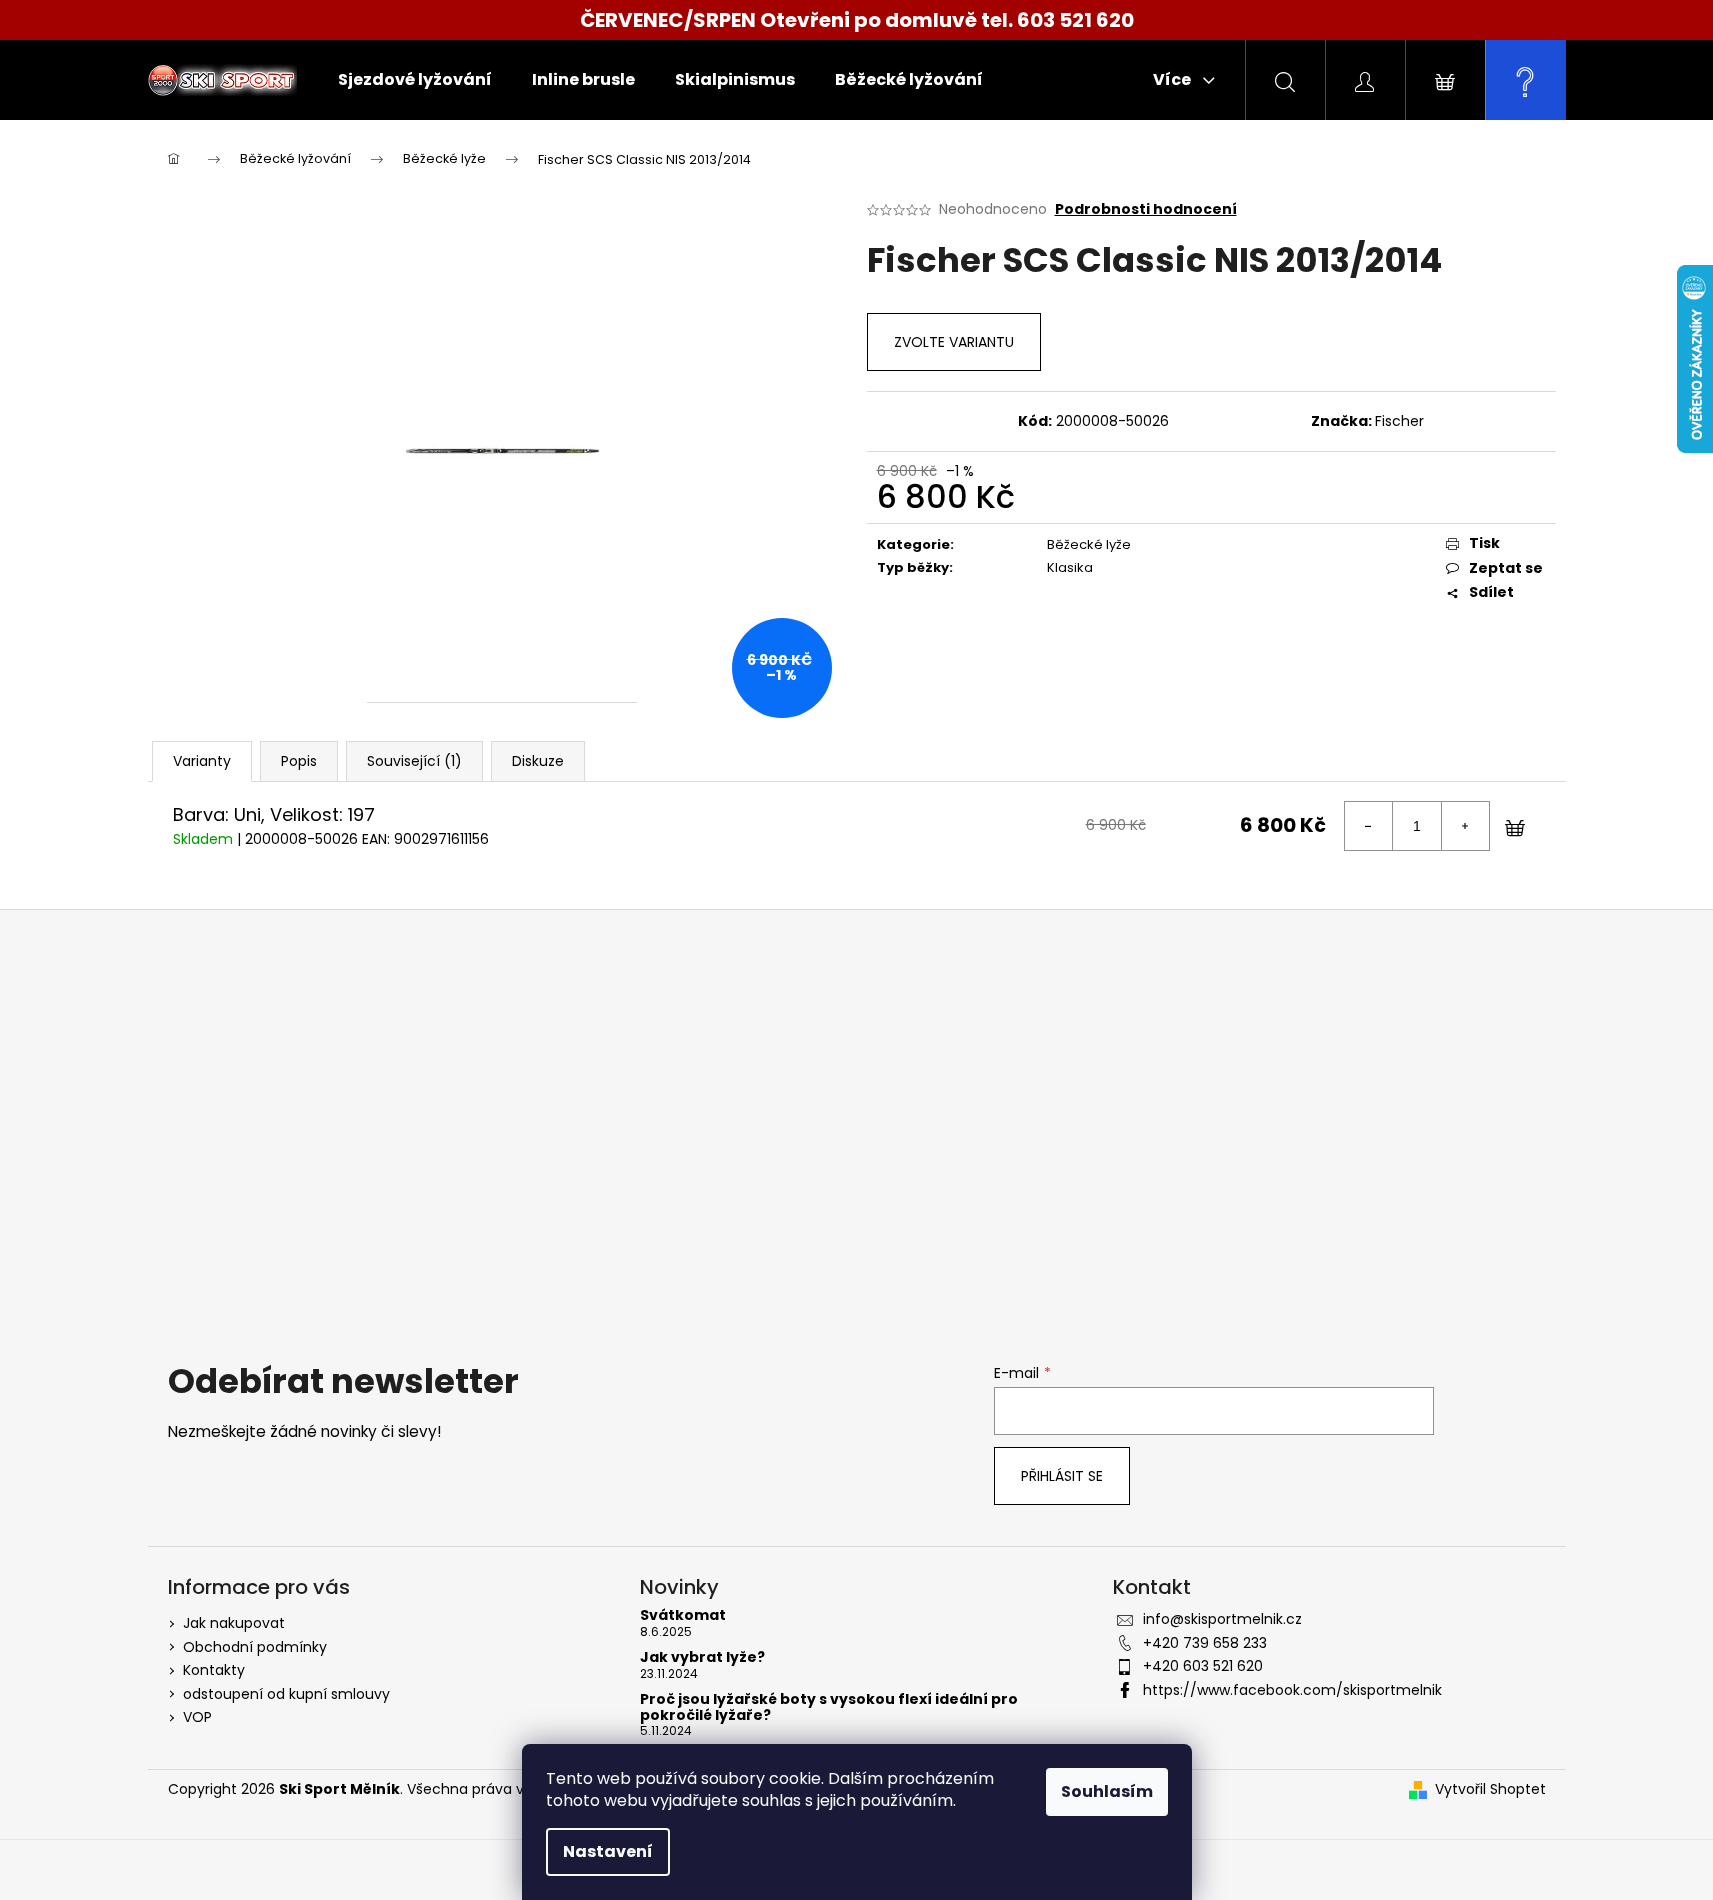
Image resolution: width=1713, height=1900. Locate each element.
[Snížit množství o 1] (1369, 826)
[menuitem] (415, 80)
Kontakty (214, 1670)
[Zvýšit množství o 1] (1465, 826)
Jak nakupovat (234, 1623)
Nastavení (608, 1851)
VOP (197, 1717)
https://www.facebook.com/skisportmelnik (1292, 1690)
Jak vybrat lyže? (702, 1657)
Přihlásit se (1062, 1476)
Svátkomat (683, 1615)
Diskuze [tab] (538, 761)
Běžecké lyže (1089, 544)
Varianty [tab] (202, 761)
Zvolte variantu (954, 342)
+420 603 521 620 (1203, 1666)
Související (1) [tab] (414, 761)
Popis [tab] (299, 761)
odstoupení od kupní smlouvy (286, 1694)
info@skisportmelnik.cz (1222, 1619)
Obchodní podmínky (255, 1647)
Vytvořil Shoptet (1490, 1789)
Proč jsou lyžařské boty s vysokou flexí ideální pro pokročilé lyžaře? (829, 1707)
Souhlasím (1107, 1791)
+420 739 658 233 (1205, 1643)
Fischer (1399, 421)
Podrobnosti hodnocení (1146, 209)
